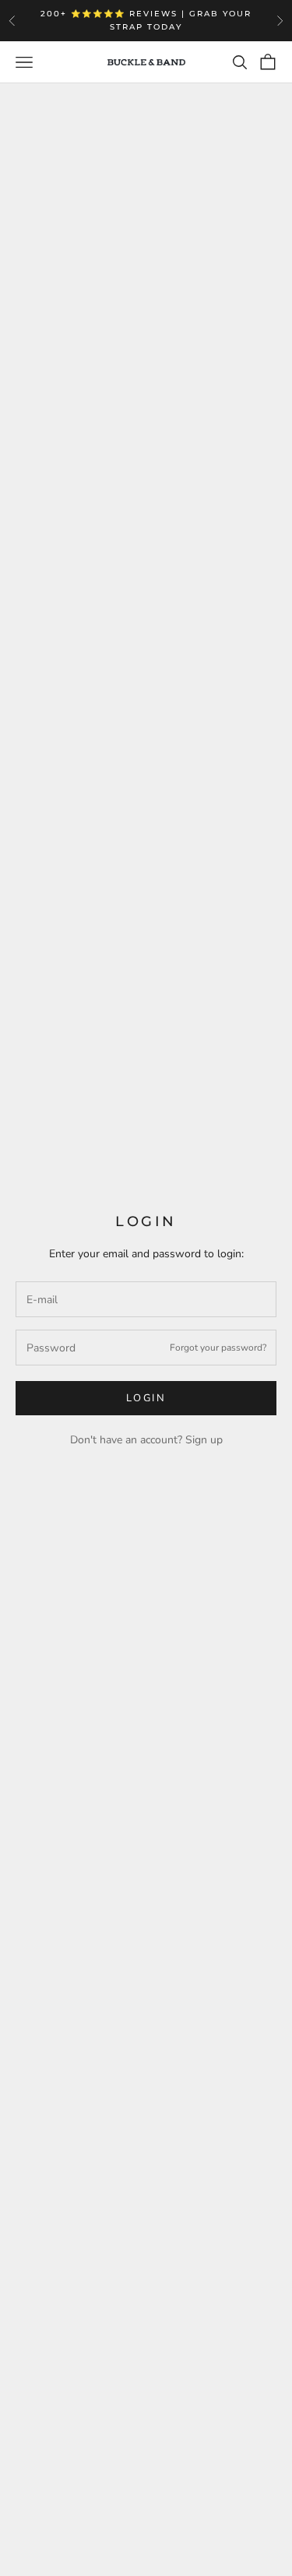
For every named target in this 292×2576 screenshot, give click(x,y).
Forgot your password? (218, 1348)
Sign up (204, 1440)
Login (146, 1398)
